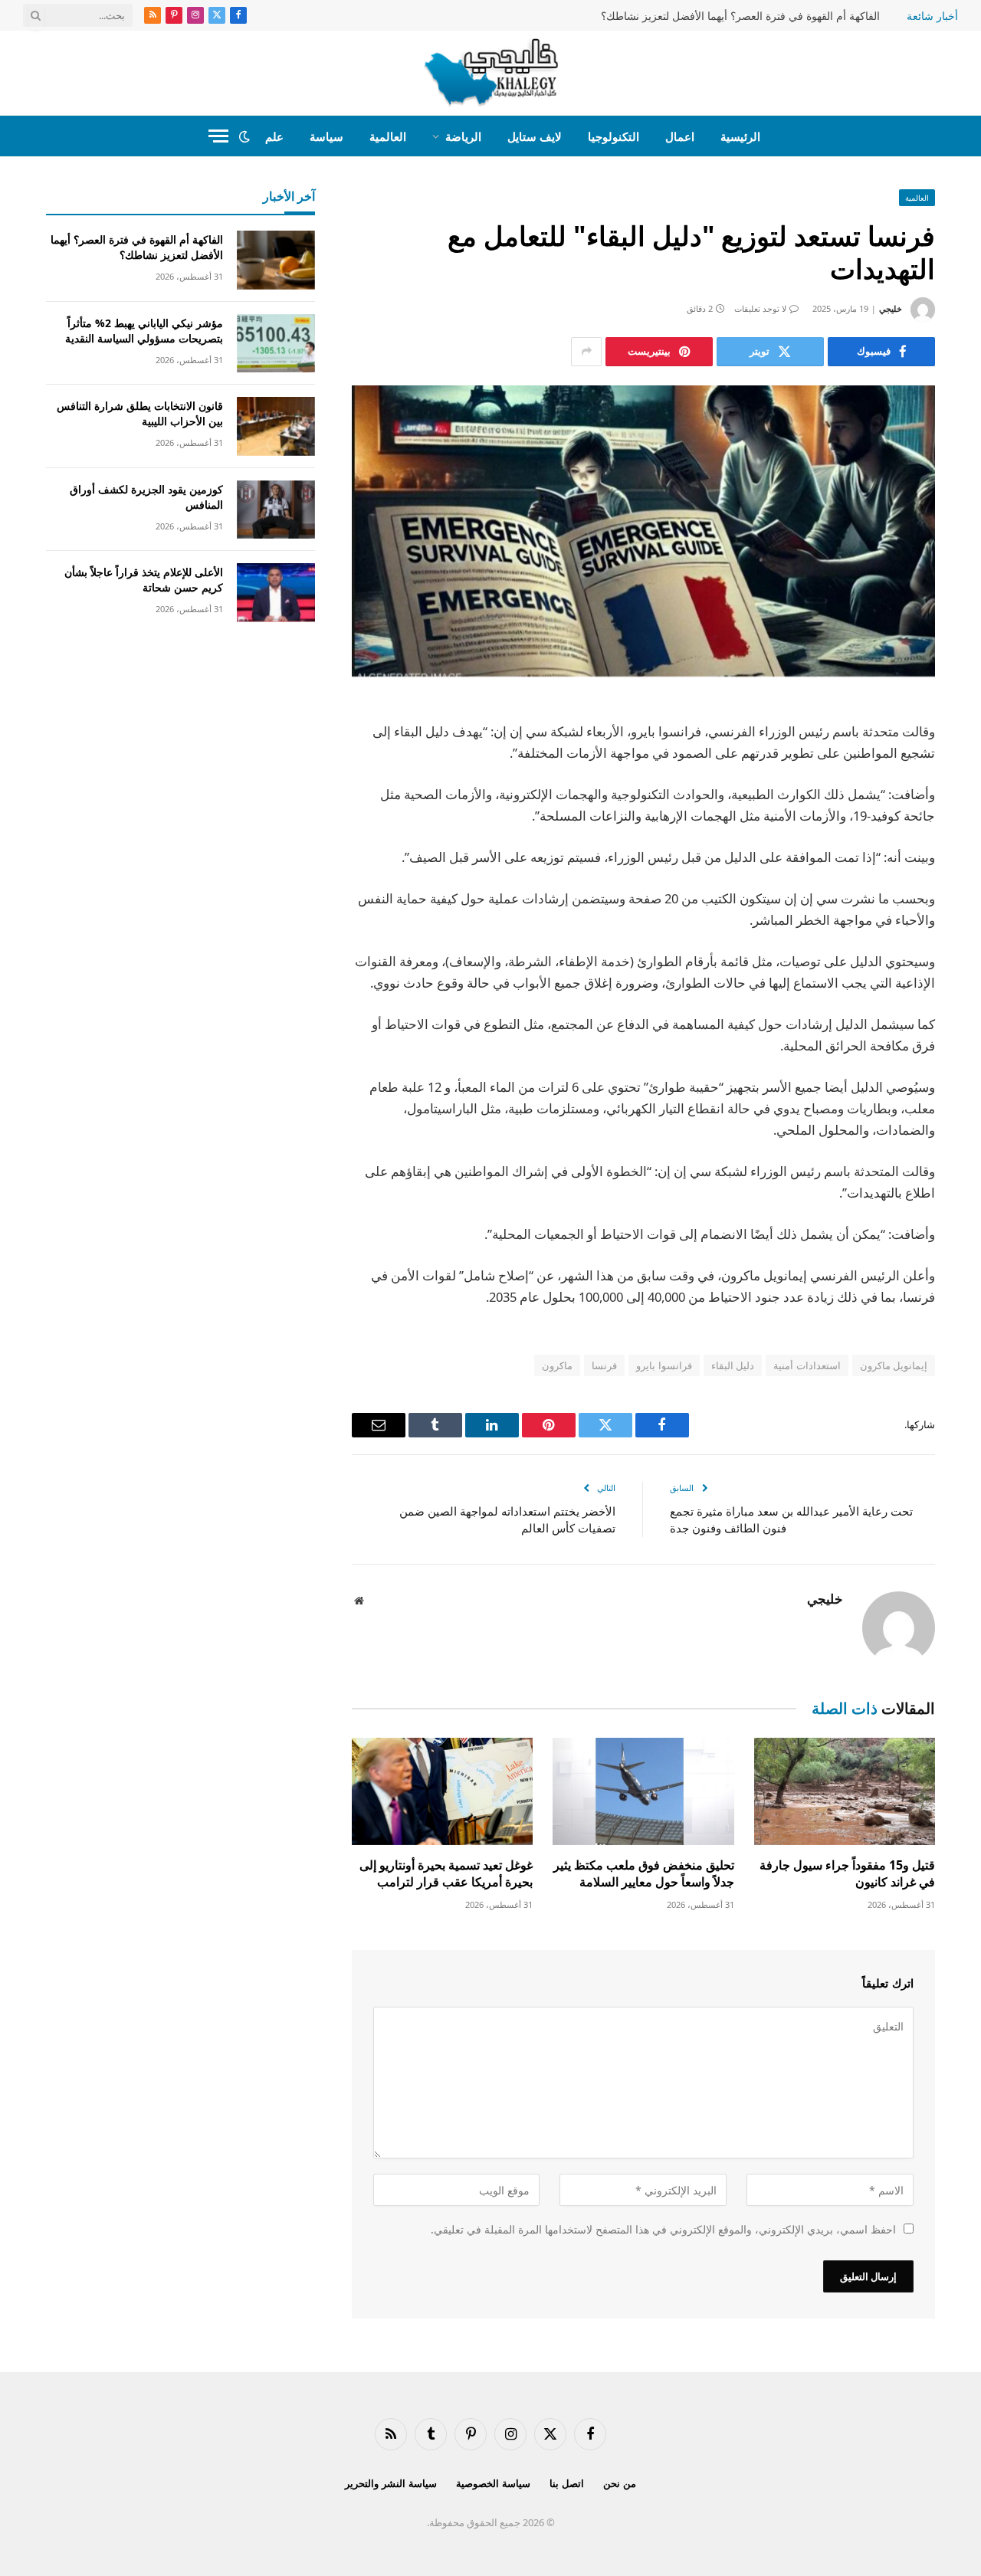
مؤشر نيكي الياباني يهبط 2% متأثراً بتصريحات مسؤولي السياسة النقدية (144, 331)
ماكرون (557, 1365)
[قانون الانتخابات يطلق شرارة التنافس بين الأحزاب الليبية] (276, 426)
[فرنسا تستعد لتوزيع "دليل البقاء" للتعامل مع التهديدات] (643, 531)
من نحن (620, 2483)
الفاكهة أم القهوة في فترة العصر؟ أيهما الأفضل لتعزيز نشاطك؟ (740, 16)
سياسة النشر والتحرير (391, 2483)
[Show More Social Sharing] (586, 352)
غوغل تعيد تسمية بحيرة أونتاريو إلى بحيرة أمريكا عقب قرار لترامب (446, 1874)
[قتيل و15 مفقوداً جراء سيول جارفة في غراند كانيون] (845, 1792)
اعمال (680, 136)
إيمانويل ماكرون (894, 1365)
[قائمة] (218, 136)
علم (274, 136)
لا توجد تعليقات (760, 308)
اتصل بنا (567, 2483)
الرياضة (463, 136)
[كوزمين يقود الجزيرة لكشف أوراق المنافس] (276, 510)
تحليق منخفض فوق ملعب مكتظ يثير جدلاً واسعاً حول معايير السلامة (643, 1874)
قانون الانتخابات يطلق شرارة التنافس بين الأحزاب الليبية (140, 413)
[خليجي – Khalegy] (491, 73)
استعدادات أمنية (807, 1365)
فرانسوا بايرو (664, 1365)
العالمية (388, 136)
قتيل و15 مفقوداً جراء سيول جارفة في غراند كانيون (847, 1874)
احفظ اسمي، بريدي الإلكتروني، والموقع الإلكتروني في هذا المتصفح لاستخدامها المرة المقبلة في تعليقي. (663, 2229)
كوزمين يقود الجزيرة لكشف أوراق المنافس (146, 497)
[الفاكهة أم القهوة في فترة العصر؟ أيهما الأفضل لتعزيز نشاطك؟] (276, 260)
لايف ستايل (535, 136)
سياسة (326, 136)
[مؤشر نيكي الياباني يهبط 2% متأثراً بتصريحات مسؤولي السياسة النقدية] (276, 344)
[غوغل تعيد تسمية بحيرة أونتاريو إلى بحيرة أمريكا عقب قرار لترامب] (442, 1792)
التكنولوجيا (614, 136)
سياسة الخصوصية (493, 2483)
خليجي (891, 308)
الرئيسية (740, 136)
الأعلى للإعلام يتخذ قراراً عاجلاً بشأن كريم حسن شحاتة (144, 580)
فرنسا (604, 1365)
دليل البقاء (733, 1365)
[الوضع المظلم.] (244, 136)
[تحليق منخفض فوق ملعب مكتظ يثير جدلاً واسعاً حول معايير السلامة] (643, 1792)
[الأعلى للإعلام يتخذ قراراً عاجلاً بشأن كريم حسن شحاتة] (276, 593)
